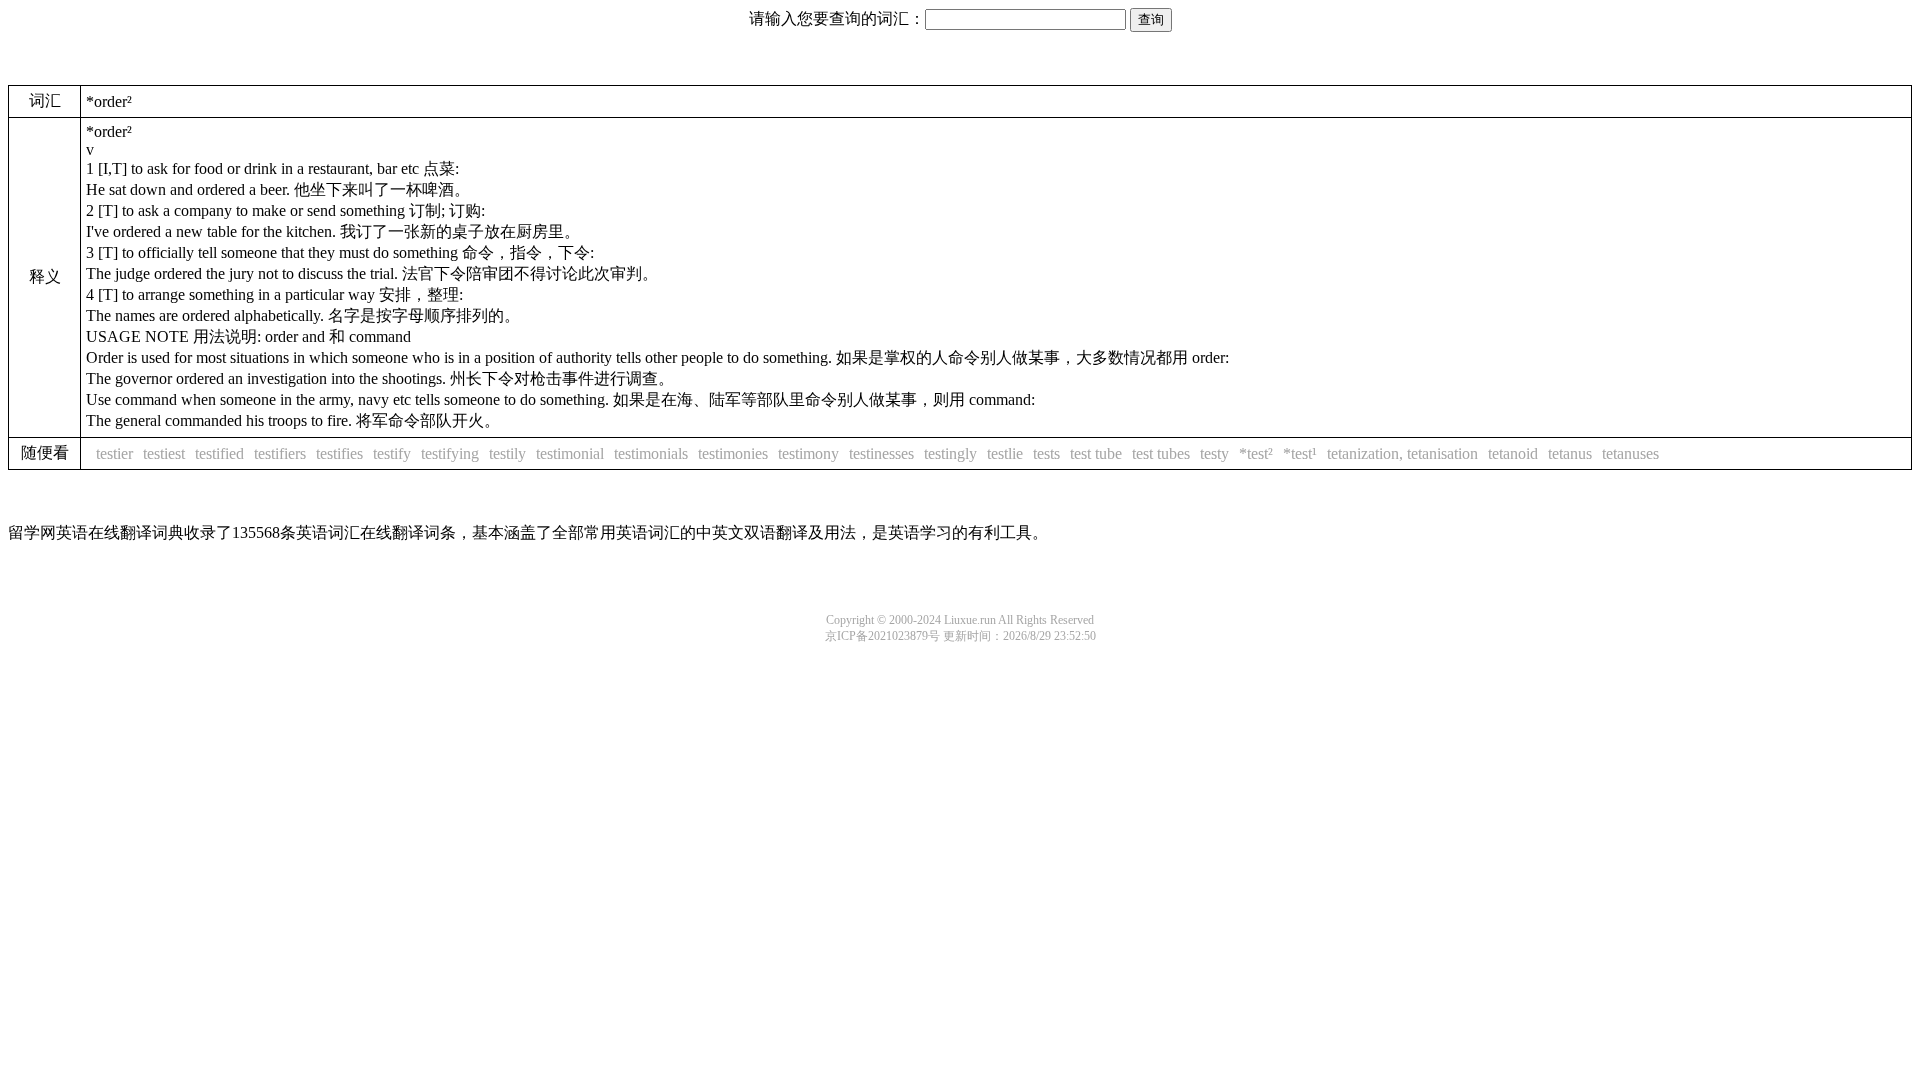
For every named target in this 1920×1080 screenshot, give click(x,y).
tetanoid (1513, 453)
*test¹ (1300, 453)
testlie (1005, 453)
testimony (808, 453)
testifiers (280, 453)
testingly (950, 453)
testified (219, 453)
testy (1214, 453)
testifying (450, 453)
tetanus (1570, 453)
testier (114, 453)
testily (507, 453)
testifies (339, 453)
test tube (1096, 453)
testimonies (733, 453)
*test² (1256, 453)
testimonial (570, 453)
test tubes (1161, 453)
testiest (164, 453)
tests (1046, 453)
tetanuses (1630, 453)
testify (392, 453)
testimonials (651, 453)
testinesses (881, 453)
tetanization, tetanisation (1402, 453)
